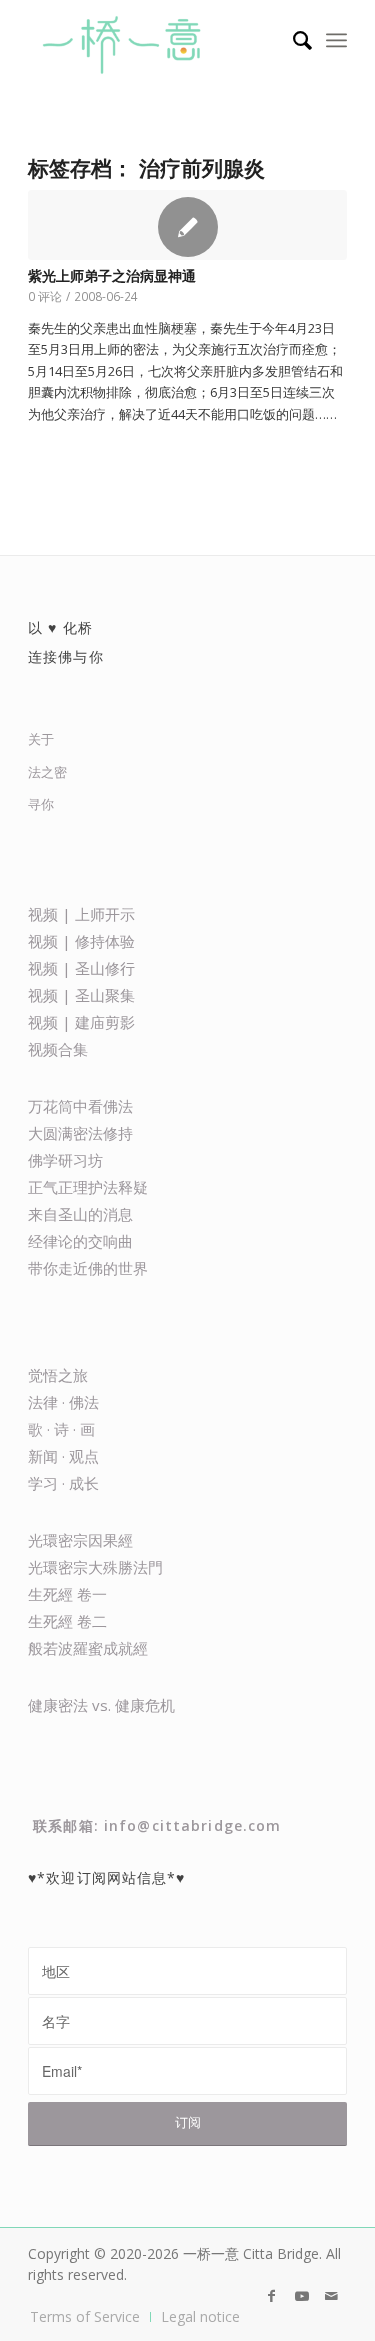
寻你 (41, 804)
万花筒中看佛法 (80, 1106)
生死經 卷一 (67, 1594)
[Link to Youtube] (302, 2296)
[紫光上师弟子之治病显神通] (187, 225)
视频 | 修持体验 (81, 941)
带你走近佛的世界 (88, 1268)
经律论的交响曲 (80, 1241)
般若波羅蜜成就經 (88, 1648)
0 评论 (45, 296)
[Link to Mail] (332, 2296)
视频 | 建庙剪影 (81, 1022)
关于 (41, 739)
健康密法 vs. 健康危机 (101, 1705)
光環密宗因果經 (80, 1540)
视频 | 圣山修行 (81, 968)
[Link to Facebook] (272, 2296)
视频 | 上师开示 (81, 914)
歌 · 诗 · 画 (61, 1429)
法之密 (47, 772)
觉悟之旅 (58, 1375)
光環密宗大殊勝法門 (95, 1567)
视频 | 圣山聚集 (81, 995)
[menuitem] (292, 40)
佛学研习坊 (65, 1160)
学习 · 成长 (63, 1483)
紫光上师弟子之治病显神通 (112, 276)
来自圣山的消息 (80, 1214)
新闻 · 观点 (63, 1456)
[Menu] (336, 40)
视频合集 (58, 1049)
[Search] (292, 40)
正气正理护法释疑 (88, 1187)
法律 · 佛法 (63, 1402)
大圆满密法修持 (80, 1133)
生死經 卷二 (67, 1621)
